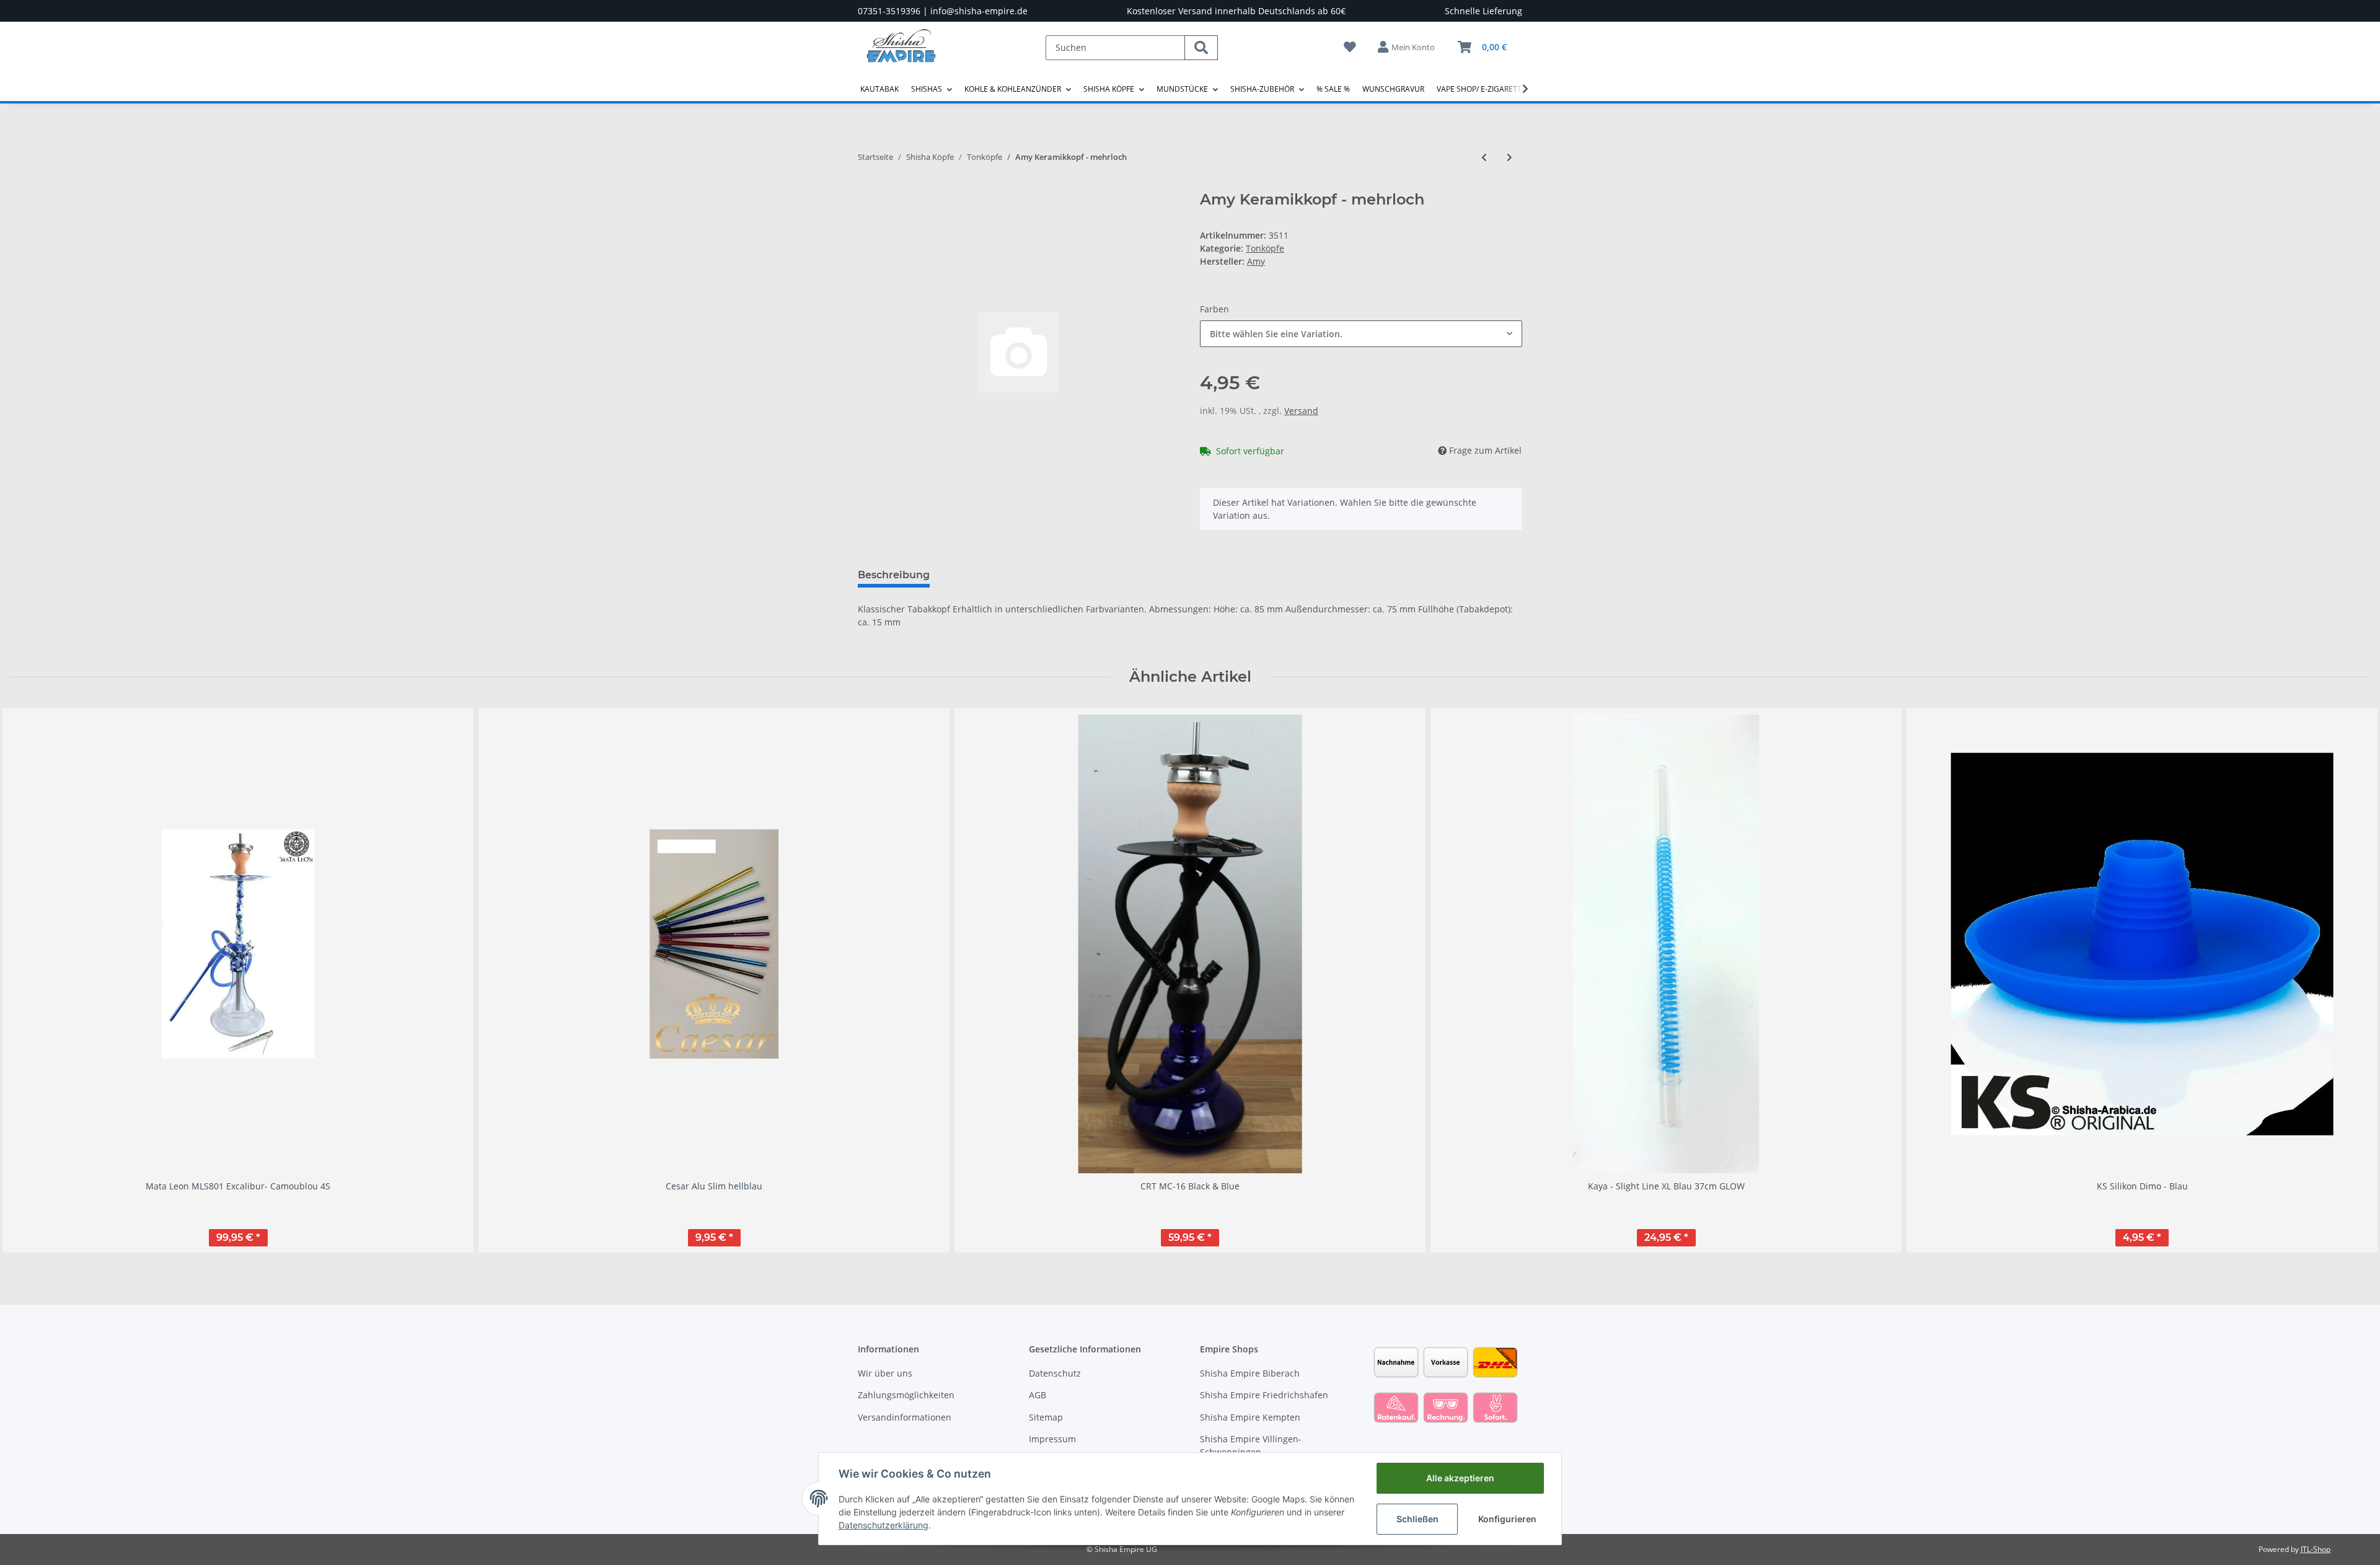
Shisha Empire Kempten (1250, 1417)
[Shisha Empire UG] (901, 55)
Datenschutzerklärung (884, 1525)
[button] (1407, 47)
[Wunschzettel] (1350, 47)
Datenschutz (1055, 1373)
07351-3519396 (889, 11)
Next (2350, 980)
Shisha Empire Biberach (1250, 1373)
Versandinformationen (905, 1417)
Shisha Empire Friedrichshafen (1264, 1395)
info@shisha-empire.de (979, 11)
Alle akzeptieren (1460, 1478)
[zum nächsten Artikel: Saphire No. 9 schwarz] (1510, 157)
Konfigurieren (1507, 1519)
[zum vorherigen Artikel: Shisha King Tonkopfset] (1484, 157)
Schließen (1417, 1519)
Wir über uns (885, 1373)
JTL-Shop (2316, 1549)
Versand (1301, 411)
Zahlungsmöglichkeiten (906, 1395)
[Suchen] (1201, 48)
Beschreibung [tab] (894, 575)
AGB (1038, 1395)
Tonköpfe (1265, 248)
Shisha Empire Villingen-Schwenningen (1251, 1445)
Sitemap (1046, 1417)
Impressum (1052, 1439)
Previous (31, 980)
